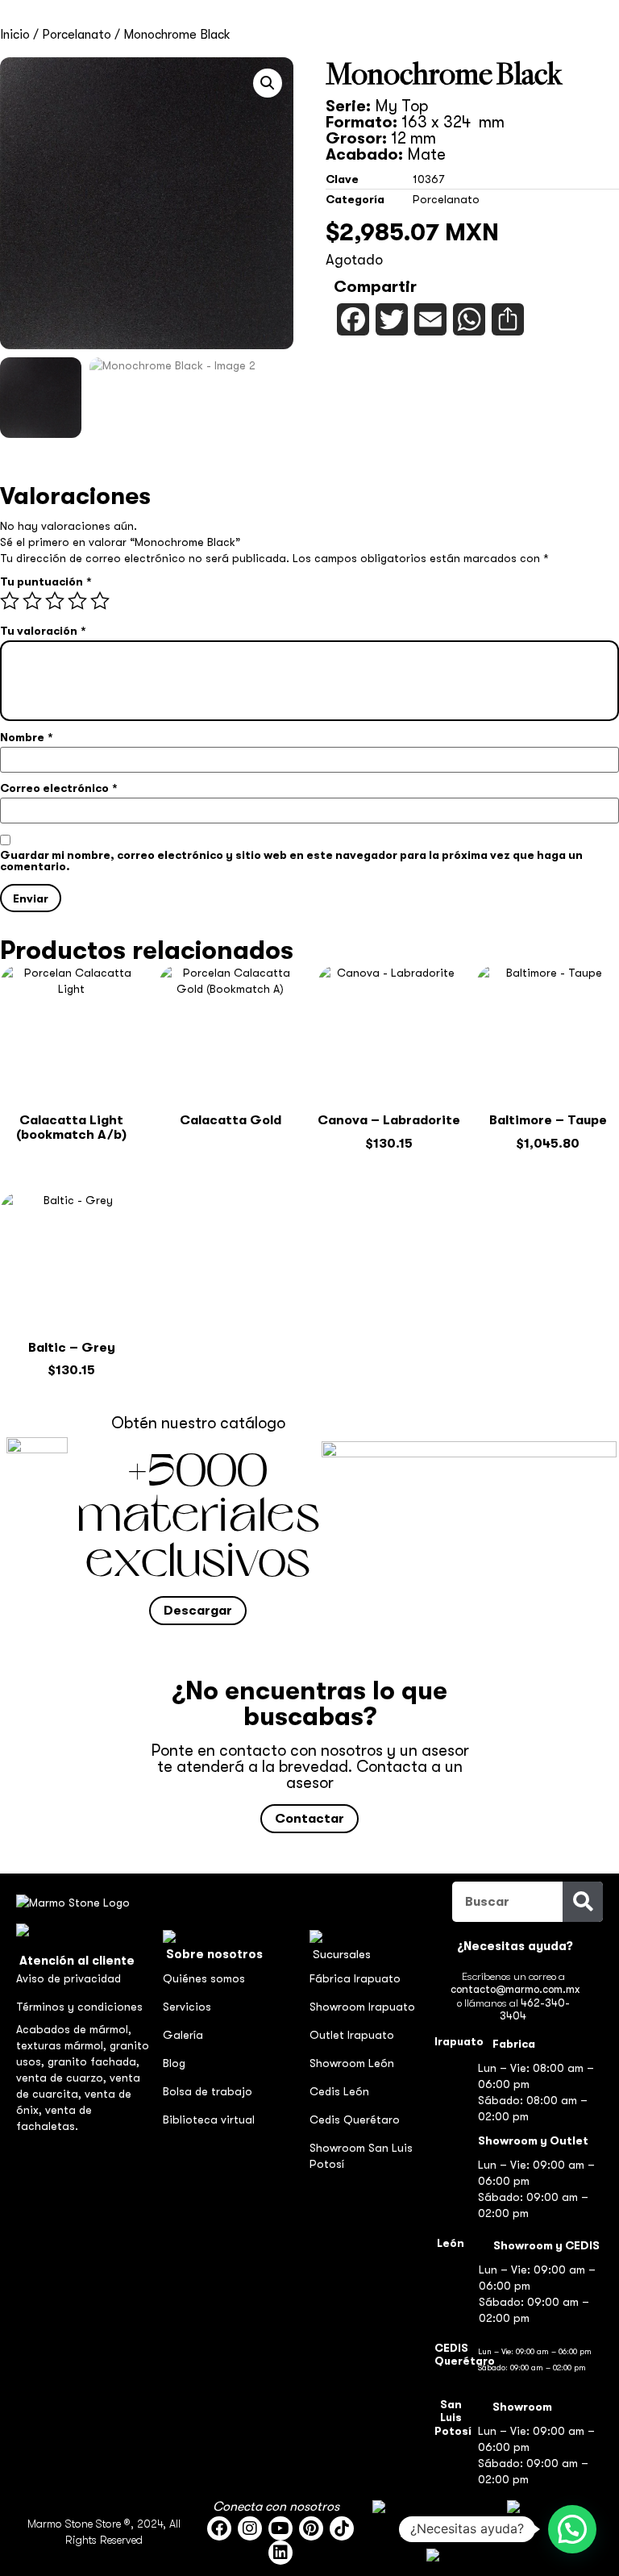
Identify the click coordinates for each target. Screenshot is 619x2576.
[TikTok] (342, 2528)
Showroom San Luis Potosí (361, 2156)
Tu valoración (43, 631)
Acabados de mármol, (74, 2029)
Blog (174, 2063)
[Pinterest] (311, 2528)
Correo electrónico (58, 788)
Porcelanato (77, 35)
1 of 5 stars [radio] (10, 601)
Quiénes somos (204, 1978)
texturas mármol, (63, 2045)
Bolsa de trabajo (208, 2091)
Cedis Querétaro (355, 2120)
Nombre (26, 737)
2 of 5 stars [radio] (32, 601)
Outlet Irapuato (352, 2035)
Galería (183, 2035)
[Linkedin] (280, 2553)
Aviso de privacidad (69, 1978)
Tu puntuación (46, 581)
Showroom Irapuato (362, 2007)
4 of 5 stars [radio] (77, 601)
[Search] (583, 1902)
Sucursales (342, 1954)
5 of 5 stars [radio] (100, 601)
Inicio (15, 35)
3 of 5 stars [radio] (55, 601)
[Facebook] (219, 2528)
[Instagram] (250, 2528)
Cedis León (339, 2091)
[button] (268, 83)
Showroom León (352, 2063)
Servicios (187, 2007)
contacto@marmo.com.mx (515, 1989)
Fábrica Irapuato (355, 1978)
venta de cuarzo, (63, 2078)
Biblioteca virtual (209, 2120)
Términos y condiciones (79, 2007)
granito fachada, (93, 2061)
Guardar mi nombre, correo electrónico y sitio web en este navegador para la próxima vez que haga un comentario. (291, 861)
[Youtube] (280, 2528)
